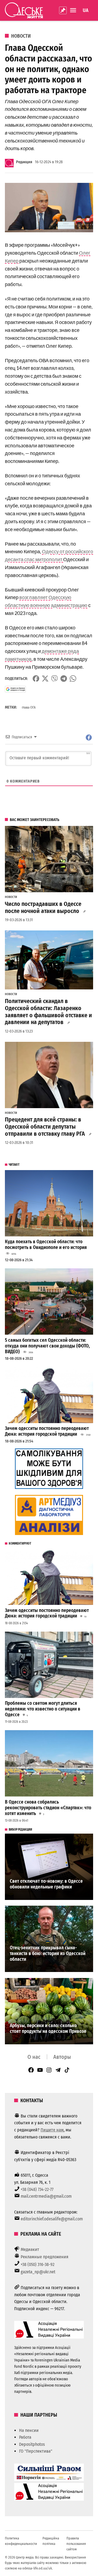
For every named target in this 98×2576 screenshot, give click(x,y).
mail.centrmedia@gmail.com (46, 2196)
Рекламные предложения (45, 2257)
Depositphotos (32, 2444)
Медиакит (30, 2249)
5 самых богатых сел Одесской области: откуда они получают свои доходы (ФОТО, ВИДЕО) (47, 1346)
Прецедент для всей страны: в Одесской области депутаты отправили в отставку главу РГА (45, 1127)
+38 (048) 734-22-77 (37, 2189)
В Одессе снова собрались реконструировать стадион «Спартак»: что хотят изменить (48, 1808)
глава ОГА (29, 707)
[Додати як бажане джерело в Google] (15, 689)
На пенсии (29, 2430)
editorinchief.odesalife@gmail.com (52, 2219)
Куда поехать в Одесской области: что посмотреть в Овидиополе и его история (46, 1245)
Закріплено (63, 10)
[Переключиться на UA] (86, 10)
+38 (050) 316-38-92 (38, 2264)
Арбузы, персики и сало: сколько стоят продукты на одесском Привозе (48, 2028)
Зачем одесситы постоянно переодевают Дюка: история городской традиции (47, 1431)
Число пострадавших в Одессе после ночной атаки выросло (43, 908)
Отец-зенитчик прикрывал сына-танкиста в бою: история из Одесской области (48, 1953)
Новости (21, 36)
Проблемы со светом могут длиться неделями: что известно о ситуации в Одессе (43, 1709)
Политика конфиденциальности (21, 2541)
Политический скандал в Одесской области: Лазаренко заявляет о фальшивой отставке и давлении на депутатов (48, 1012)
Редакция (24, 162)
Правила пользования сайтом (76, 2544)
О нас (34, 2057)
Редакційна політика (51, 2541)
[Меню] (74, 10)
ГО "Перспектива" (36, 2451)
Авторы (62, 2057)
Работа (25, 2437)
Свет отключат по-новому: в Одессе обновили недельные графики (46, 1884)
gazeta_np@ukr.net (38, 2272)
